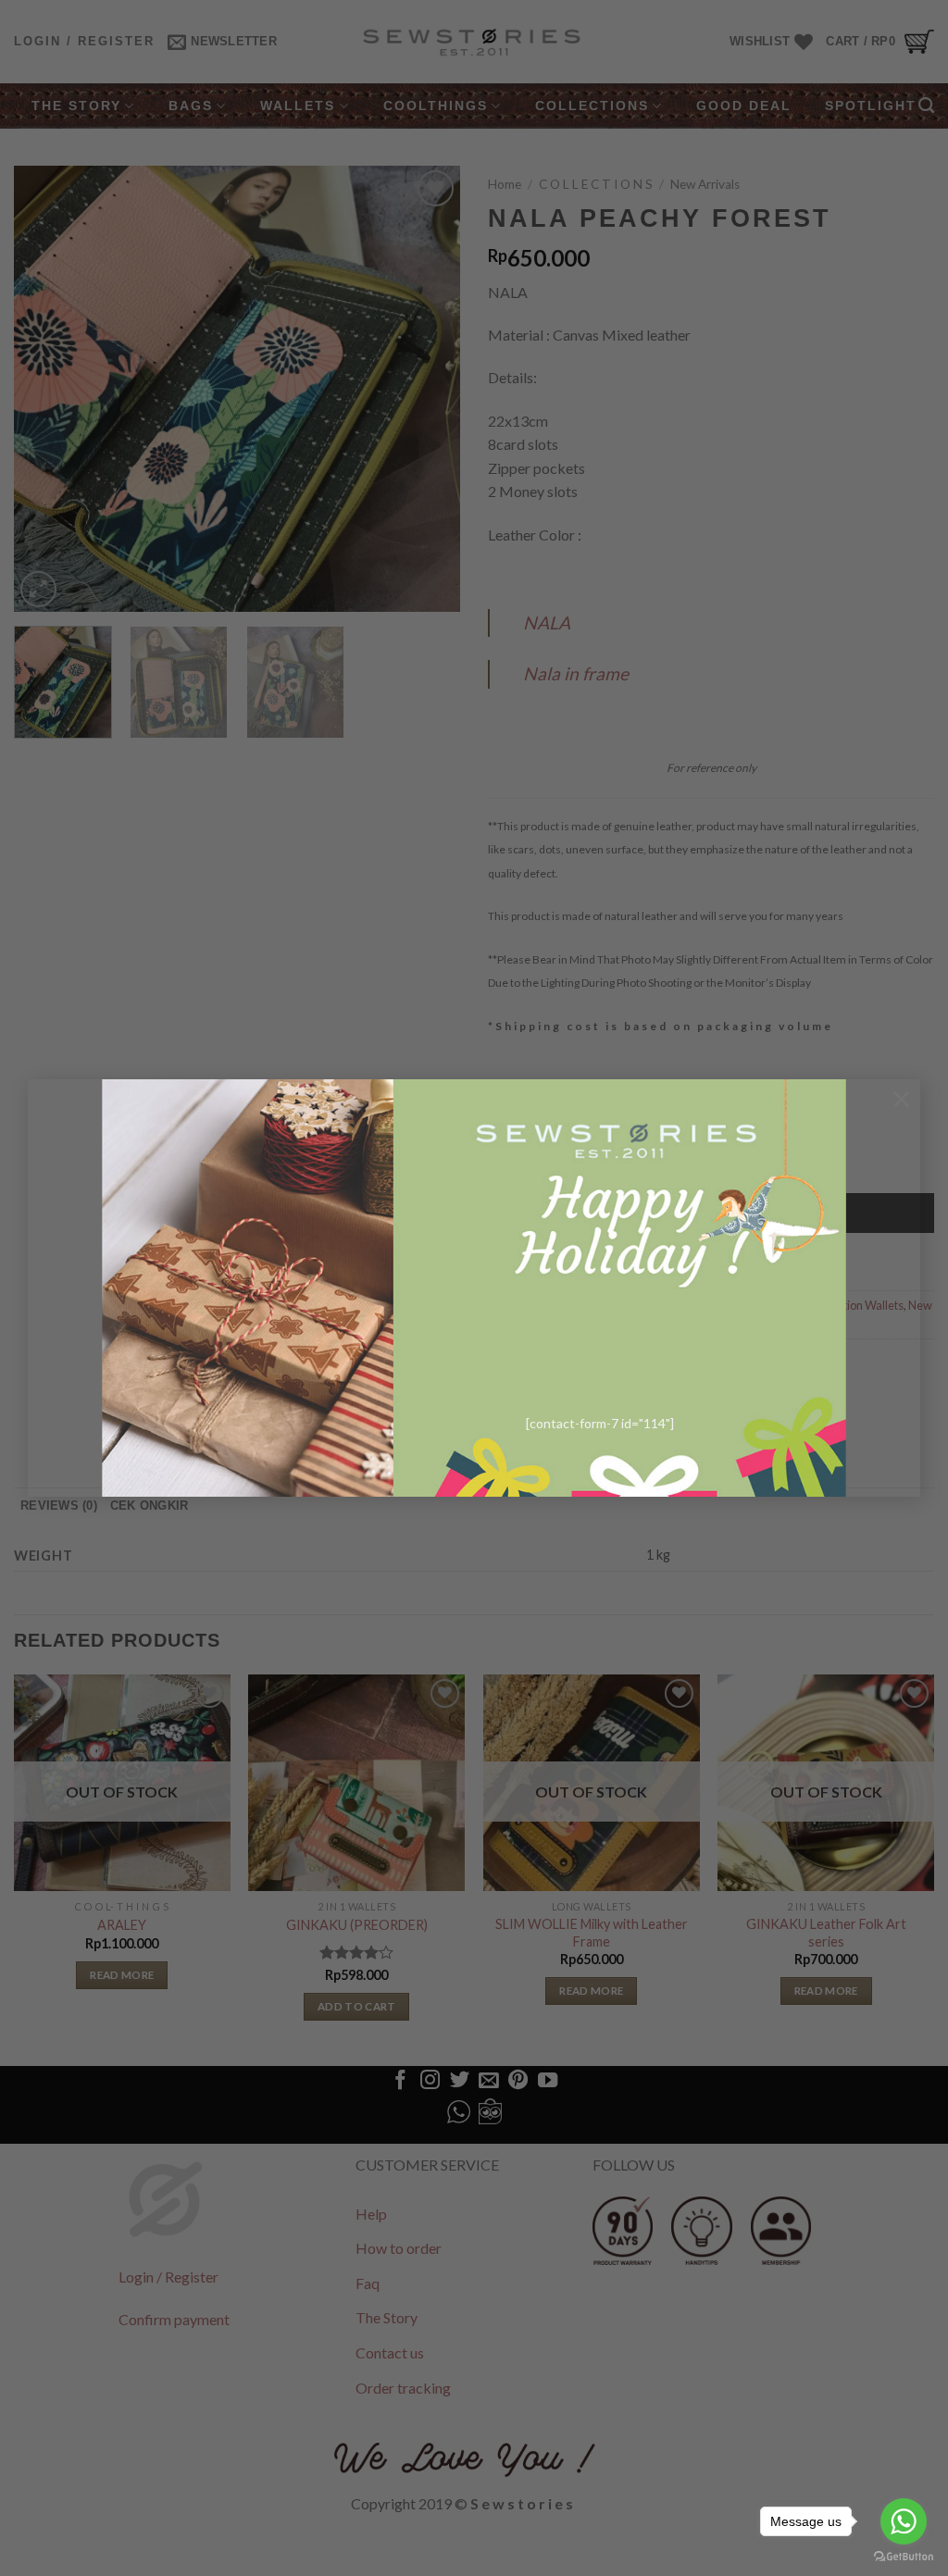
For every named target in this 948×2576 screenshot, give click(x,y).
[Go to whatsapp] (904, 2521)
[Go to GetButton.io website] (904, 2557)
